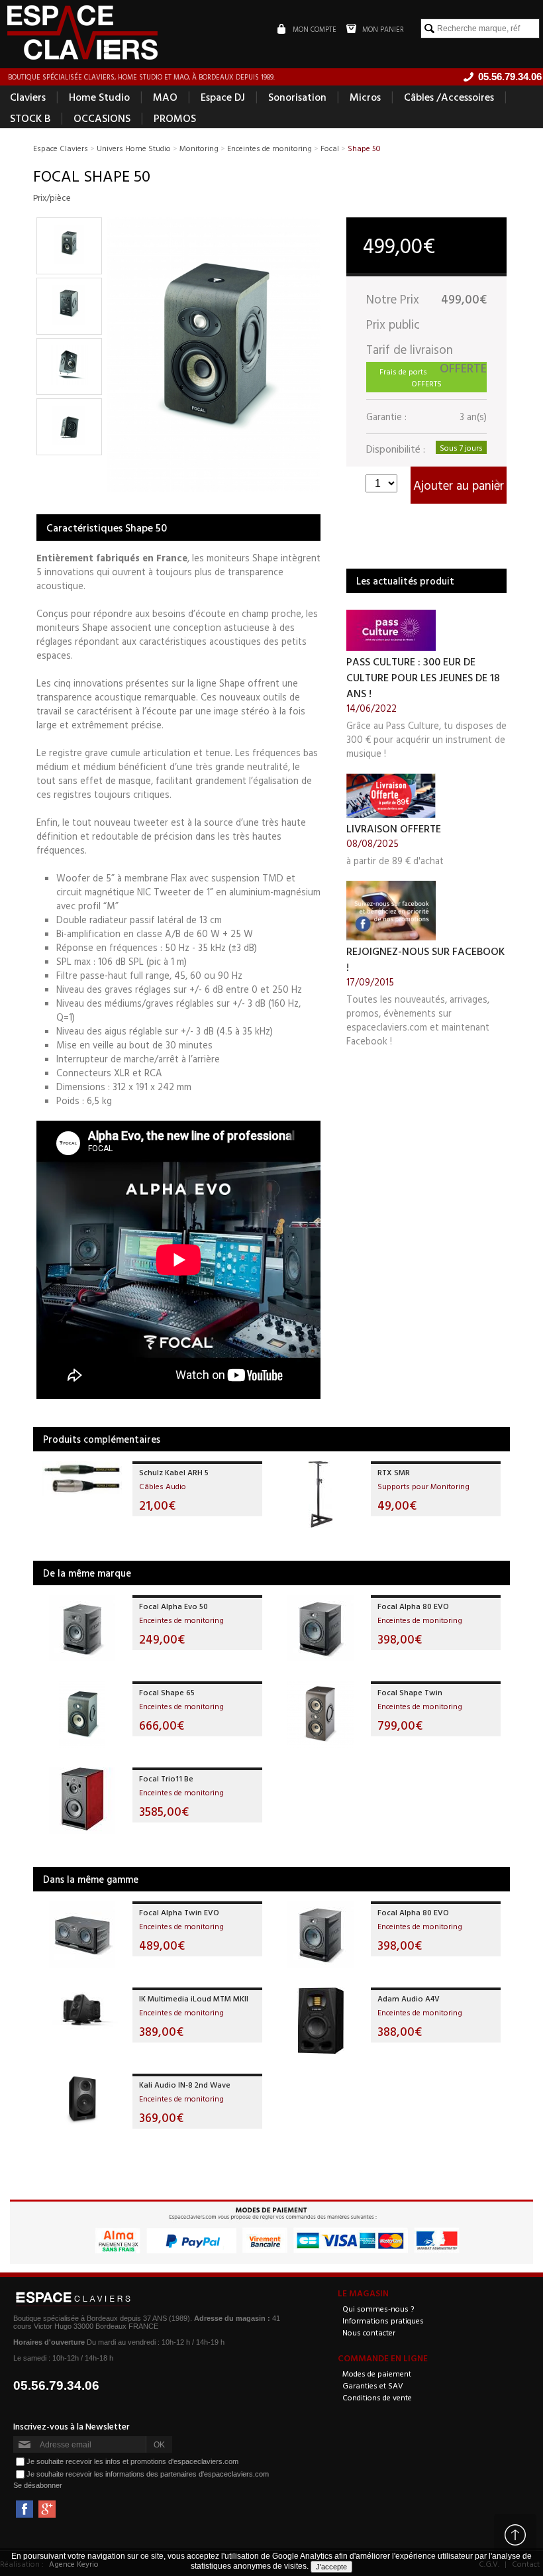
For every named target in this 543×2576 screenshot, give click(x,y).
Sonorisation (297, 97)
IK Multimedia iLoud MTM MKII (194, 1998)
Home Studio (99, 97)
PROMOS (175, 118)
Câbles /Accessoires (449, 97)
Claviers (28, 97)
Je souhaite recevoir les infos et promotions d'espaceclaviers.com (132, 2461)
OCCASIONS (102, 118)
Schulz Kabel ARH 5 (174, 1472)
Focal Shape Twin (410, 1692)
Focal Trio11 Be (166, 1778)
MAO (165, 97)
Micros (365, 97)
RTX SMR (394, 1472)
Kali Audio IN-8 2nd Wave (185, 2084)
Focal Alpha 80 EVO (413, 1606)
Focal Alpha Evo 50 (173, 1606)
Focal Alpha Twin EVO (179, 1912)
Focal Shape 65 (167, 1692)
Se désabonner (38, 2485)
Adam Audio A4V (409, 1998)
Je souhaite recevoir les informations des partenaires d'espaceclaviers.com (148, 2474)
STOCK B (30, 118)
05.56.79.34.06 (56, 2385)
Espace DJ (223, 97)
